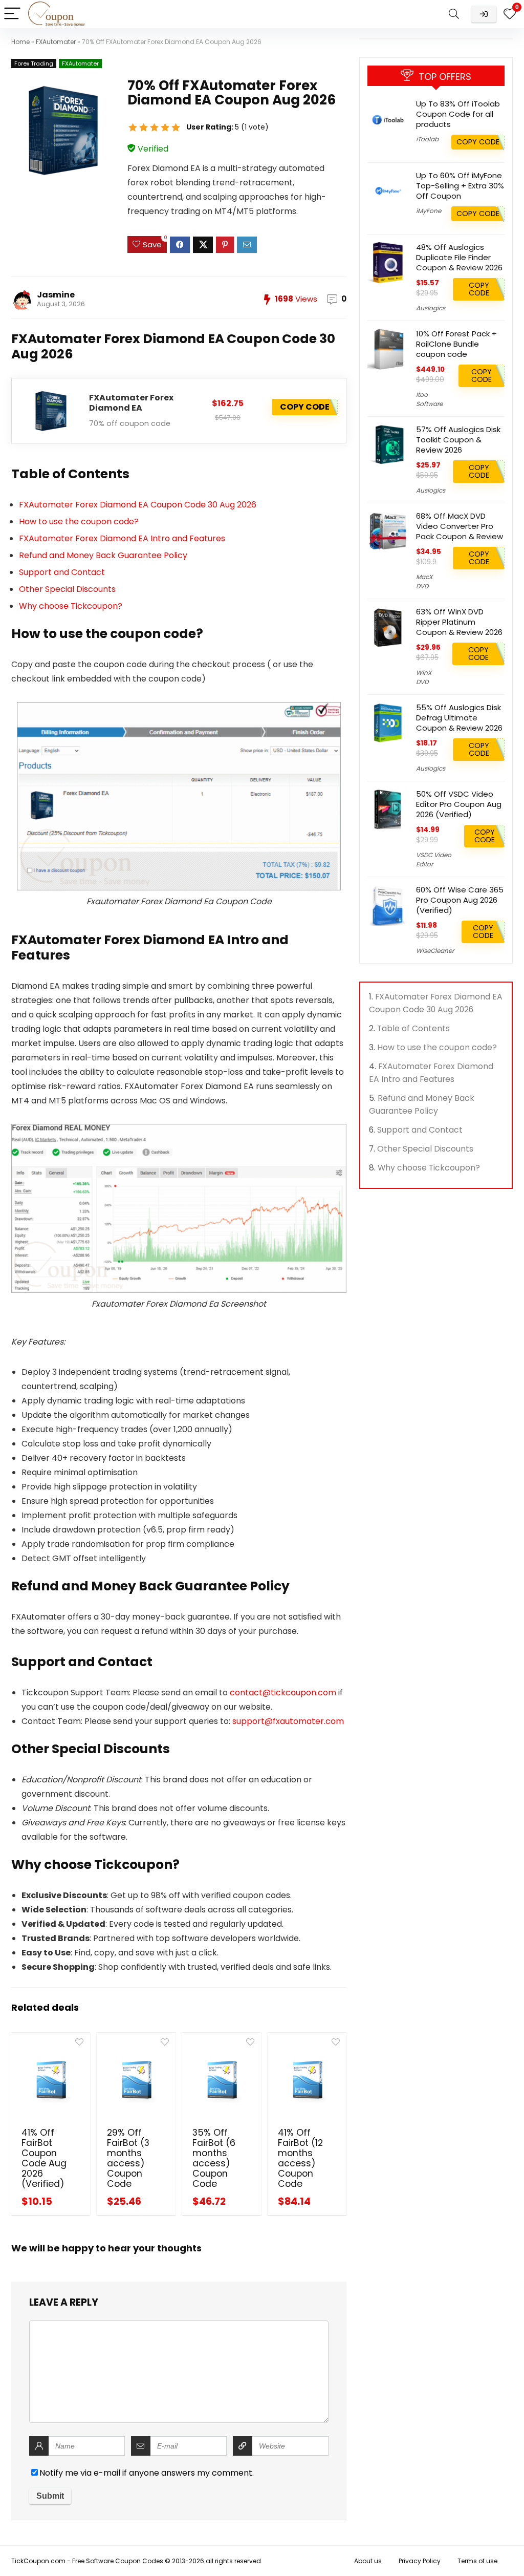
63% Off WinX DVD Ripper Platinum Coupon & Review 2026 (459, 622)
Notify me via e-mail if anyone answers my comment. (147, 2473)
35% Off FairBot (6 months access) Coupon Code (214, 2158)
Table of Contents (413, 1028)
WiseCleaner (435, 951)
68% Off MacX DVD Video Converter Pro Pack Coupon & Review (460, 526)
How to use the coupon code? (79, 521)
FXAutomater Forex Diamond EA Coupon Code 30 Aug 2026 (138, 505)
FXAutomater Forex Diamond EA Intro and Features (122, 538)
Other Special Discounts (67, 589)
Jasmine (56, 295)
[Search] (454, 14)
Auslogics (431, 308)
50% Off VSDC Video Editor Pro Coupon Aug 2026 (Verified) (459, 804)
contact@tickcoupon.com (283, 1693)
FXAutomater (56, 42)
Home (20, 42)
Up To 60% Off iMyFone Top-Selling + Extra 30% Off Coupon (460, 186)
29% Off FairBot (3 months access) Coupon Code (128, 2158)
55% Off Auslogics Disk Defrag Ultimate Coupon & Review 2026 (459, 718)
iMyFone (429, 211)
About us (368, 2561)
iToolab (427, 139)
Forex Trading (34, 63)
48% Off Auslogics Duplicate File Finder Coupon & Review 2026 (459, 257)
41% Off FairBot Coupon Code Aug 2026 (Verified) (44, 2158)
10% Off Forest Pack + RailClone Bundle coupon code (456, 344)
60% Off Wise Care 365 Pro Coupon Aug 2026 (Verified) (460, 900)
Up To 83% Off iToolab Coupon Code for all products (458, 114)
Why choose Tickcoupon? (71, 606)
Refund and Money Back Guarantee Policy (103, 555)
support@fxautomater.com (288, 1721)
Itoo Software (429, 399)
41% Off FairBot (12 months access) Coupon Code (300, 2158)
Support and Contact (62, 572)
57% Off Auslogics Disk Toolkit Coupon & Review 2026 (458, 440)
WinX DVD (424, 677)
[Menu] (12, 14)
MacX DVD (424, 581)
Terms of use (477, 2561)
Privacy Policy (420, 2561)
